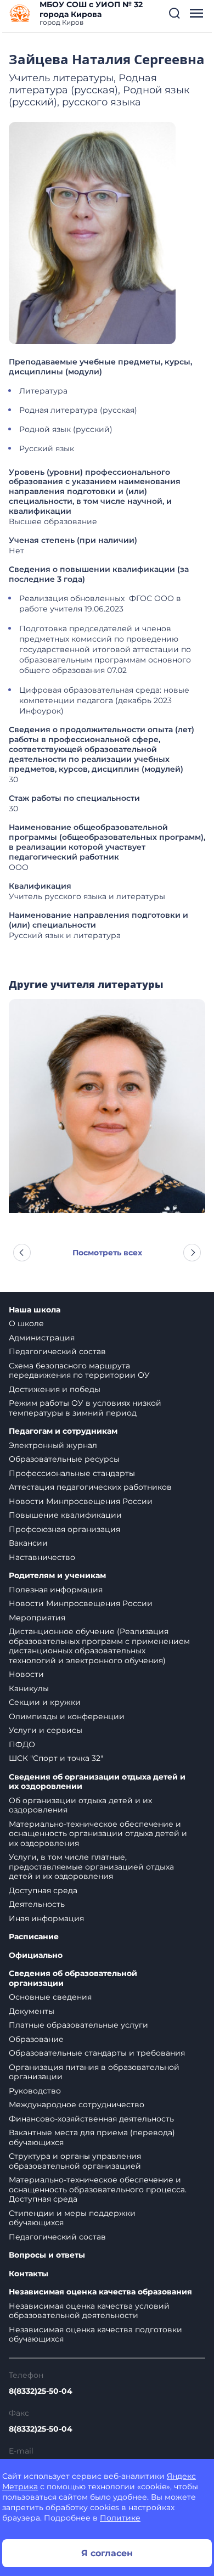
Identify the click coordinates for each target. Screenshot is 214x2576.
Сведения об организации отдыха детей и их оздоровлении (97, 1782)
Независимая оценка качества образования (100, 2292)
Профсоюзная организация (64, 1529)
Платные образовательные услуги (78, 2025)
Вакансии (28, 1543)
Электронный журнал (53, 1445)
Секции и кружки (45, 1702)
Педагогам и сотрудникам (63, 1431)
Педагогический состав (57, 1351)
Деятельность (37, 1904)
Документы (32, 2011)
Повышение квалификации (65, 1515)
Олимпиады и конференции (67, 1716)
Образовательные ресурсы (64, 1459)
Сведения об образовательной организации (73, 1979)
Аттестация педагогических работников (90, 1487)
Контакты (29, 2274)
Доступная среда (43, 1890)
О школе (26, 1323)
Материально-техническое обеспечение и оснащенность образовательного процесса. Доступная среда (98, 2189)
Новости (26, 1674)
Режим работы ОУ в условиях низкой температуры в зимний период (85, 1408)
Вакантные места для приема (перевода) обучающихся (92, 2137)
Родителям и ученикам (57, 1576)
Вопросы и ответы (47, 2255)
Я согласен (107, 2553)
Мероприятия (37, 1618)
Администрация (42, 1338)
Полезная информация (56, 1590)
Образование (36, 2039)
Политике (120, 2518)
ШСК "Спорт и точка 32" (56, 1758)
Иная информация (46, 1918)
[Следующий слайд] (192, 1253)
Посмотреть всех (107, 1253)
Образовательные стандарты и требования (97, 2053)
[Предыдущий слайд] (22, 1253)
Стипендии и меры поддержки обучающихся (72, 2218)
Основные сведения (50, 1997)
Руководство (35, 2091)
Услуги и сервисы (46, 1730)
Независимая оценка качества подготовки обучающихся (95, 2334)
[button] (174, 13)
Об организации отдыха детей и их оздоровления (80, 1805)
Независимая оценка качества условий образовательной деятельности (89, 2311)
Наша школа (35, 1310)
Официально (36, 1955)
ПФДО (22, 1744)
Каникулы (29, 1688)
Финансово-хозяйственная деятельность (91, 2119)
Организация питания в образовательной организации (94, 2072)
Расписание (34, 1937)
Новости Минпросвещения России (81, 1501)
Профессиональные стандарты (72, 1473)
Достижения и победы (55, 1389)
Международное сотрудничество (77, 2104)
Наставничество (42, 1557)
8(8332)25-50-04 (41, 2391)
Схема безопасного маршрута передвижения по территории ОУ (79, 1371)
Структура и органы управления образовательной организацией (75, 2161)
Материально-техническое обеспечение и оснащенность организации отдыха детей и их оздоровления (98, 1834)
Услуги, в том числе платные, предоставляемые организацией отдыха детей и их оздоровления (91, 1867)
